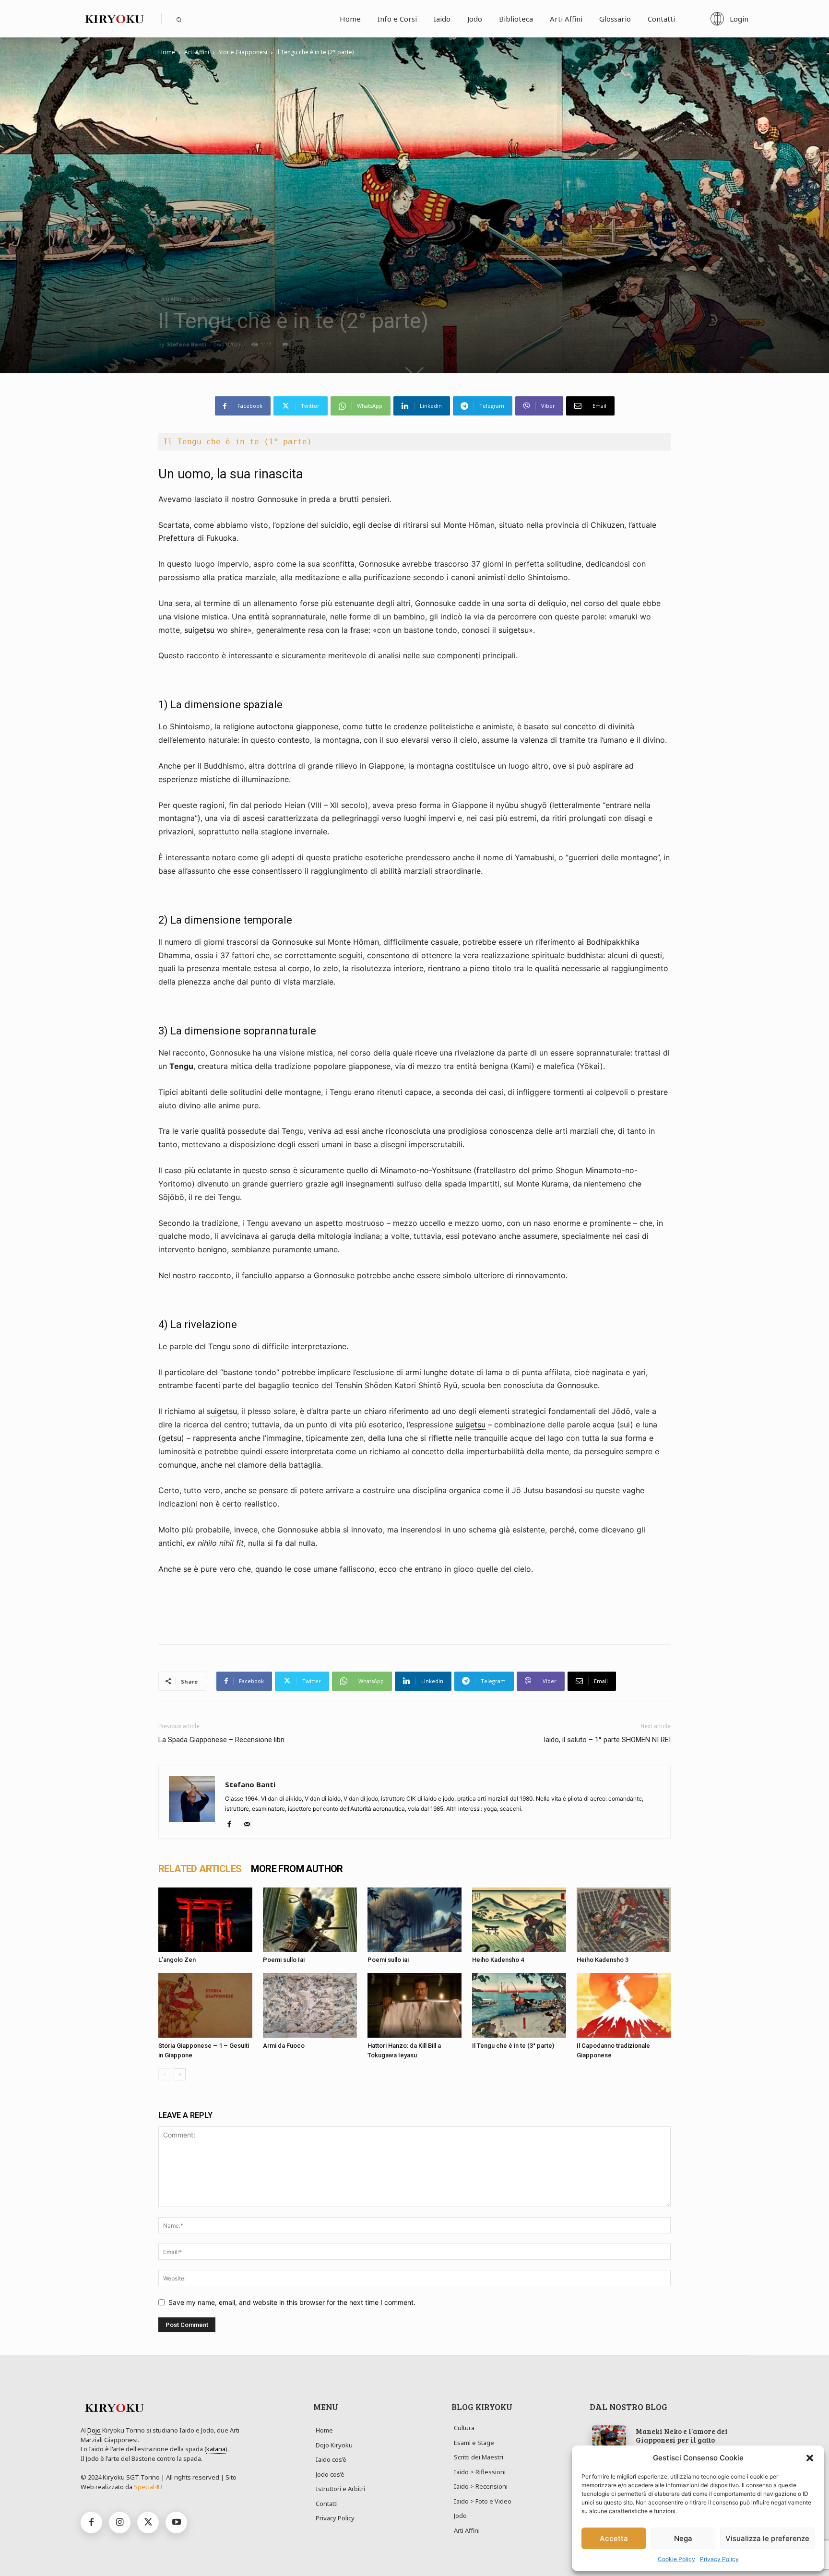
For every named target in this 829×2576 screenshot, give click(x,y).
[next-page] (180, 2074)
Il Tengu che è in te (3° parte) (513, 2046)
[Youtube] (176, 2523)
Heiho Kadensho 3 (603, 1960)
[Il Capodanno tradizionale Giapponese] (624, 2005)
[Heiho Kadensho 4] (519, 1920)
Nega (683, 2538)
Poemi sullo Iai (284, 1960)
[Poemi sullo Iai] (310, 1920)
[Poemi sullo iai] (414, 1920)
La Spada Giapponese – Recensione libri (221, 1740)
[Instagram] (120, 2523)
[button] (810, 2458)
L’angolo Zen (177, 1960)
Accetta (614, 2538)
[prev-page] (164, 2074)
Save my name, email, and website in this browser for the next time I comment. (292, 2302)
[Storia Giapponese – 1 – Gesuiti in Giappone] (205, 2005)
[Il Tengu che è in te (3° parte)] (519, 2005)
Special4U (148, 2487)
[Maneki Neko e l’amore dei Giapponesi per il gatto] (609, 2436)
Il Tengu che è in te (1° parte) (237, 442)
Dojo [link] (94, 2430)
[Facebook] (233, 1825)
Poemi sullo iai (388, 1960)
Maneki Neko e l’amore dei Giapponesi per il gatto (682, 2435)
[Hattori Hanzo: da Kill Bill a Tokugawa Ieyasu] (414, 2005)
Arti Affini (197, 52)
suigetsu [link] (199, 630)
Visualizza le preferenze (767, 2538)
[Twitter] (148, 2523)
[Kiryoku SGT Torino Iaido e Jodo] (114, 19)
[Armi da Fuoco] (310, 2005)
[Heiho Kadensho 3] (624, 1920)
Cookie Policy (676, 2559)
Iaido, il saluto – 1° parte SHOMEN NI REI (607, 1740)
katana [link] (216, 2449)
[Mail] (250, 1825)
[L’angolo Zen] (205, 1920)
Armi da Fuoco (284, 2046)
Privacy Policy (719, 2559)
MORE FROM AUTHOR (297, 1869)
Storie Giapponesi (243, 52)
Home (167, 52)
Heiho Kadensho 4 (498, 1960)
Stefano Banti (187, 344)
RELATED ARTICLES (200, 1869)
